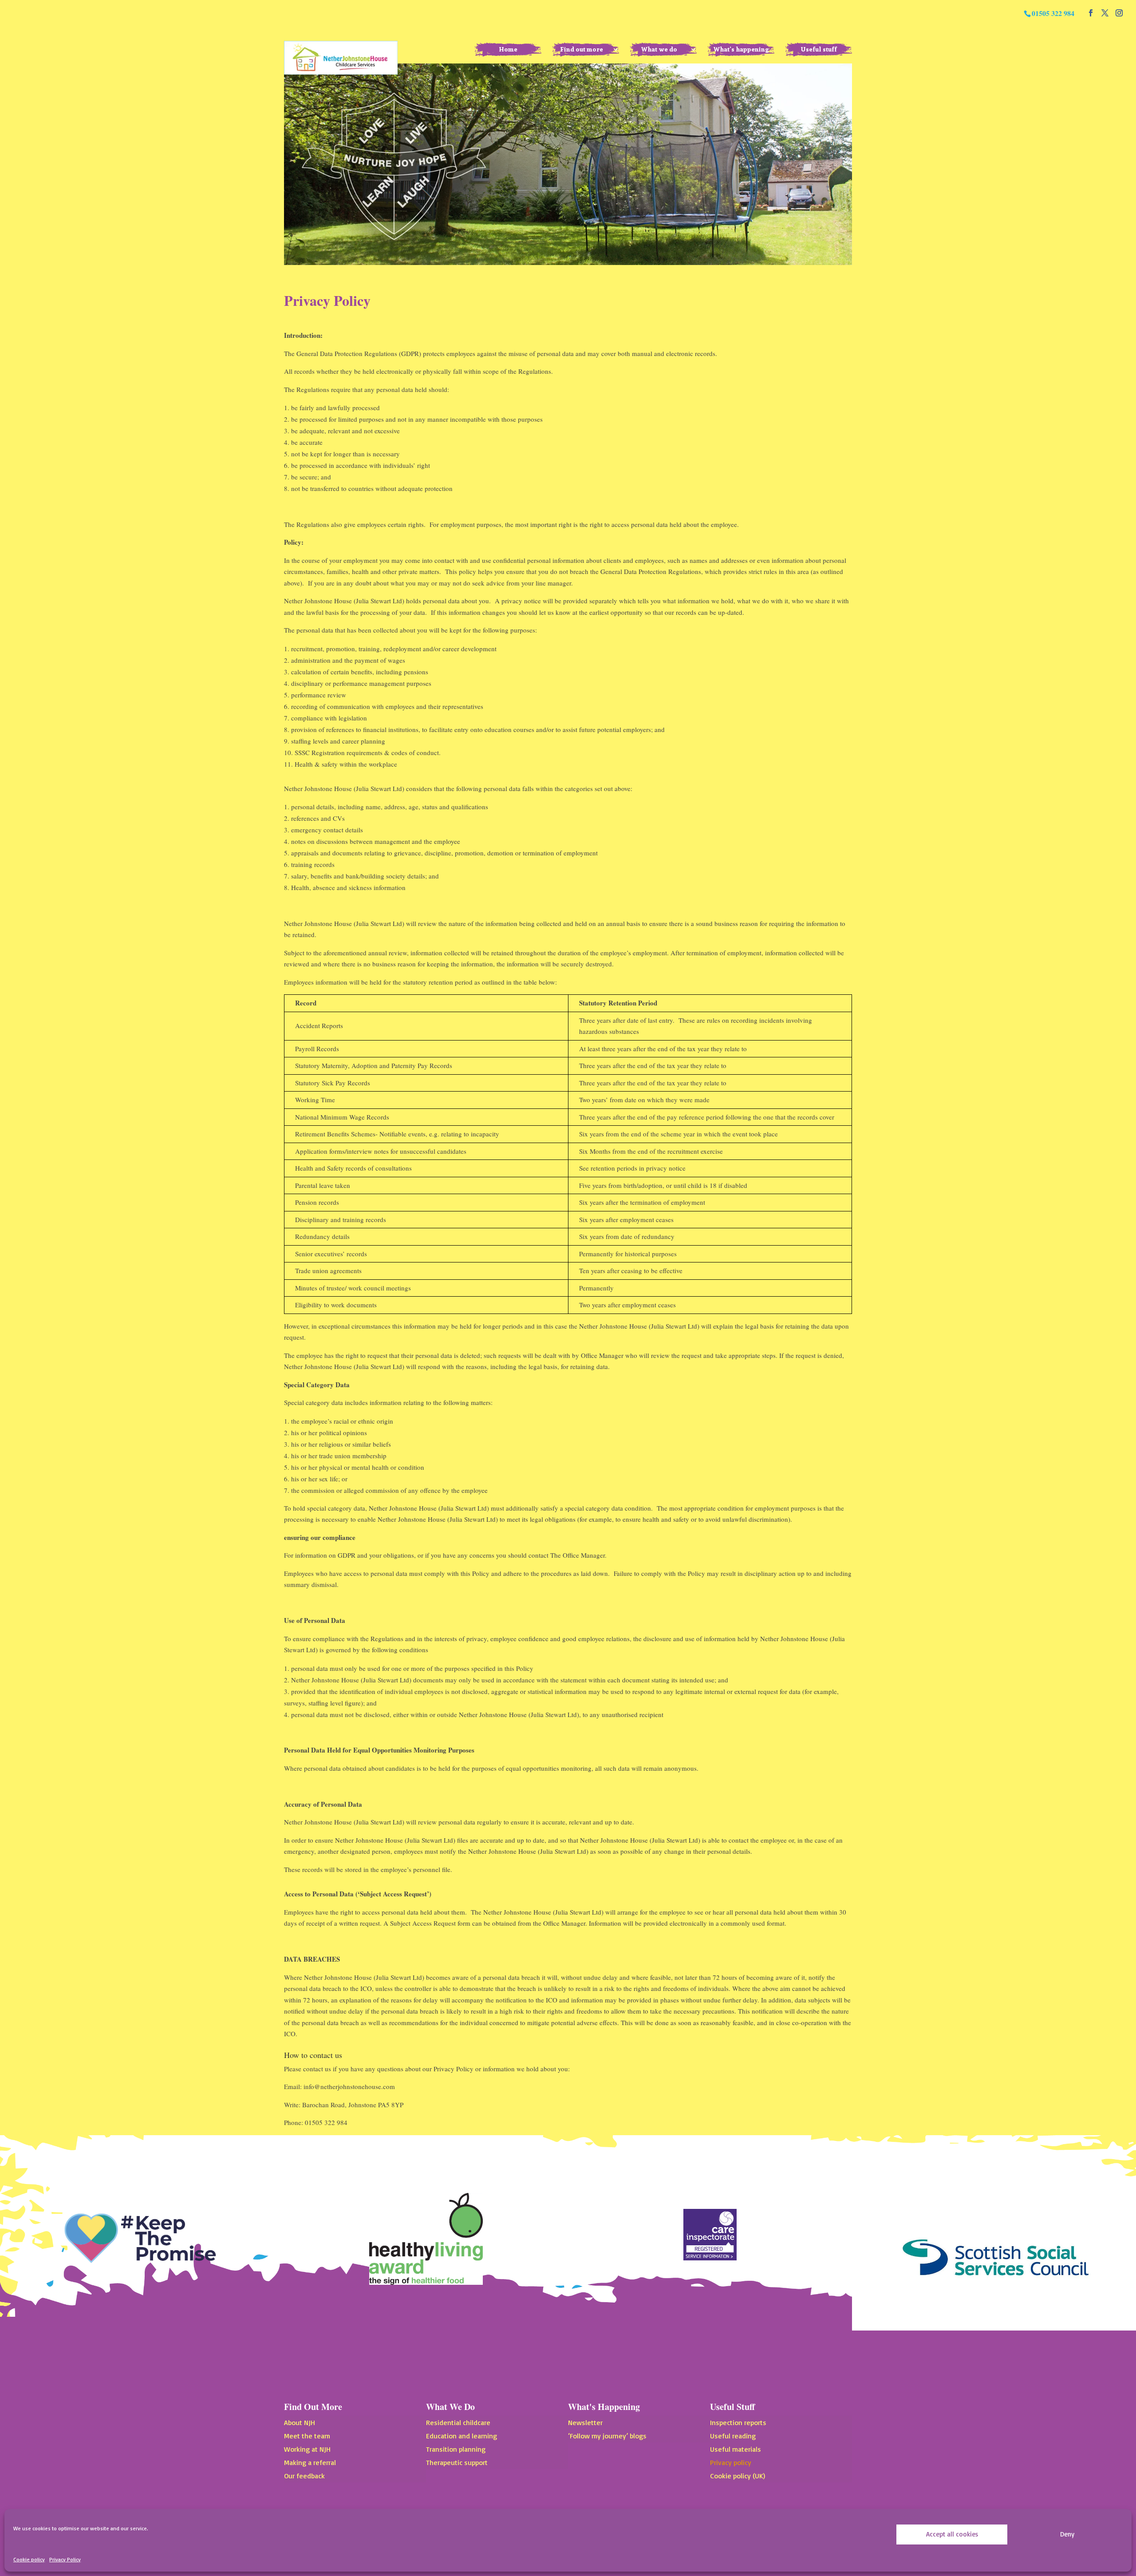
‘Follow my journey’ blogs (607, 2436)
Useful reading (733, 2436)
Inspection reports (738, 2423)
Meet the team (307, 2436)
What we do (659, 49)
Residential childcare (458, 2423)
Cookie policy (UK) (738, 2476)
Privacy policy (731, 2463)
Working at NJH (307, 2450)
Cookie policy (29, 2559)
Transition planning (456, 2450)
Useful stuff (819, 49)
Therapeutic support (457, 2463)
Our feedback (304, 2476)
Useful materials (736, 2450)
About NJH (300, 2423)
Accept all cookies (952, 2534)
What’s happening (741, 49)
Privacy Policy (65, 2559)
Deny (1067, 2534)
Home (508, 49)
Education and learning (461, 2436)
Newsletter (585, 2423)
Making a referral (310, 2463)
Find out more (582, 49)
